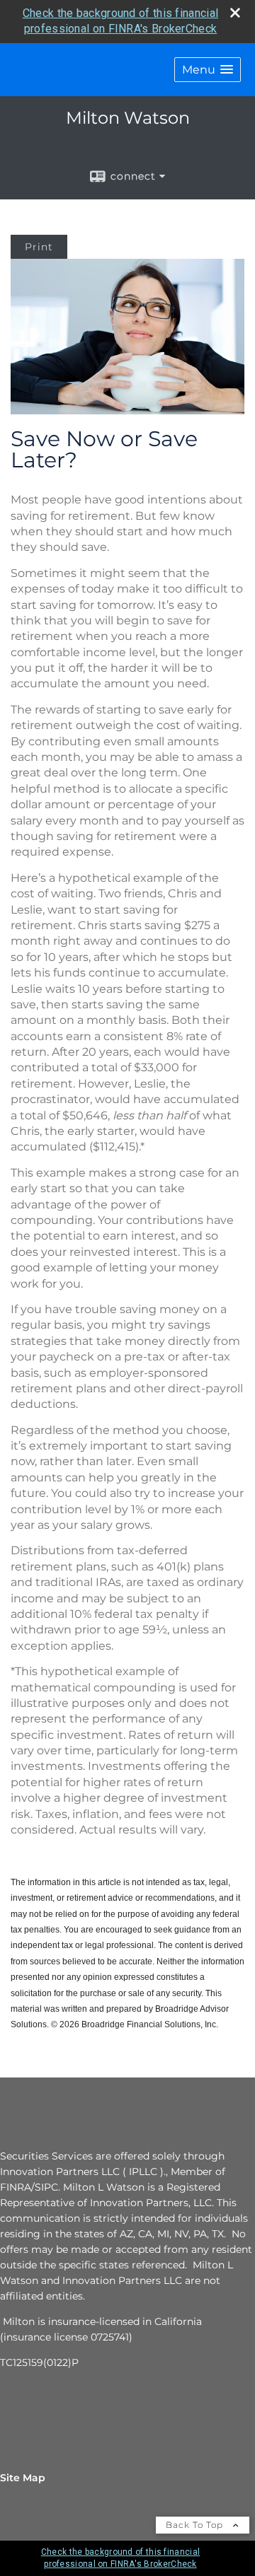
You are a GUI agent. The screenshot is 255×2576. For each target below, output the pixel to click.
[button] (208, 70)
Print (39, 247)
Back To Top (196, 2525)
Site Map (23, 2478)
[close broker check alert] (235, 13)
